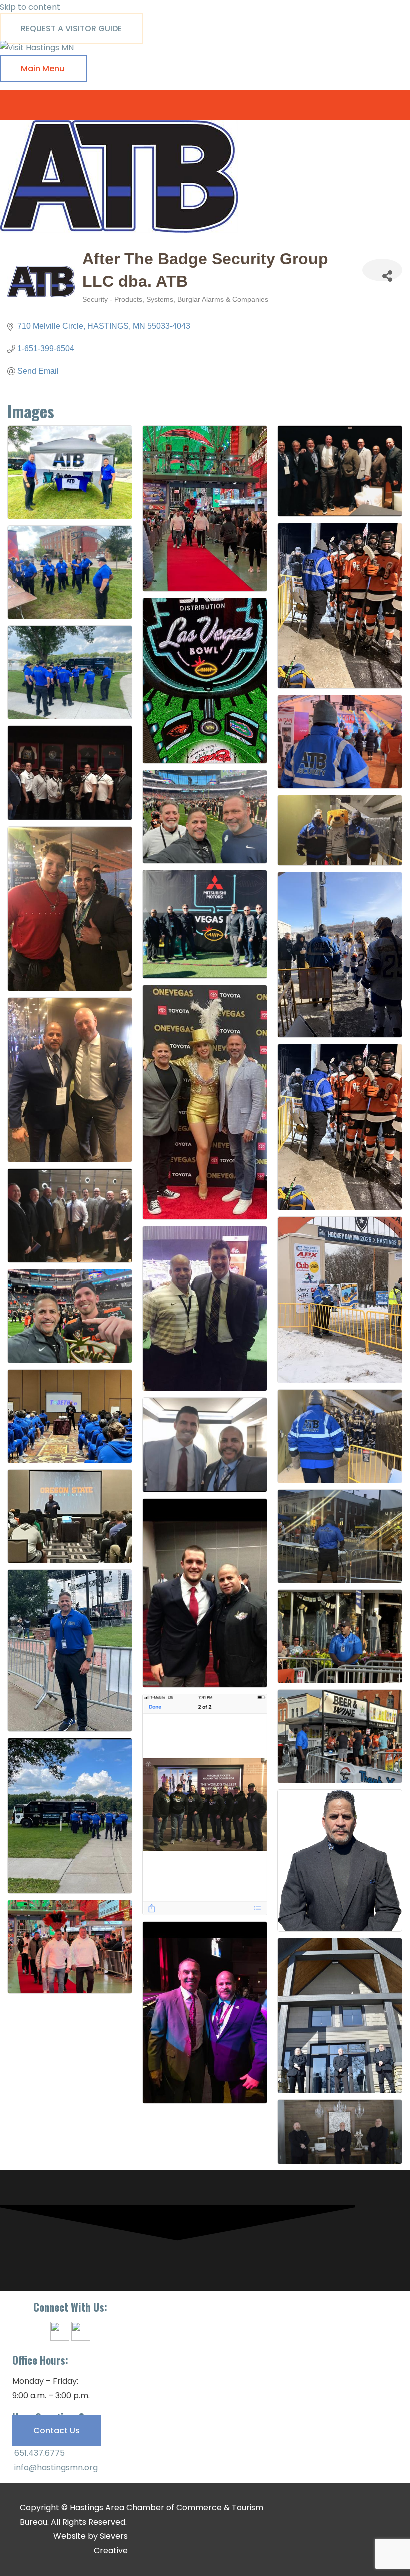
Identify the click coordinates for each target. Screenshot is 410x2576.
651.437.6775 (39, 2453)
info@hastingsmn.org (55, 2468)
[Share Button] (382, 270)
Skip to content (30, 7)
